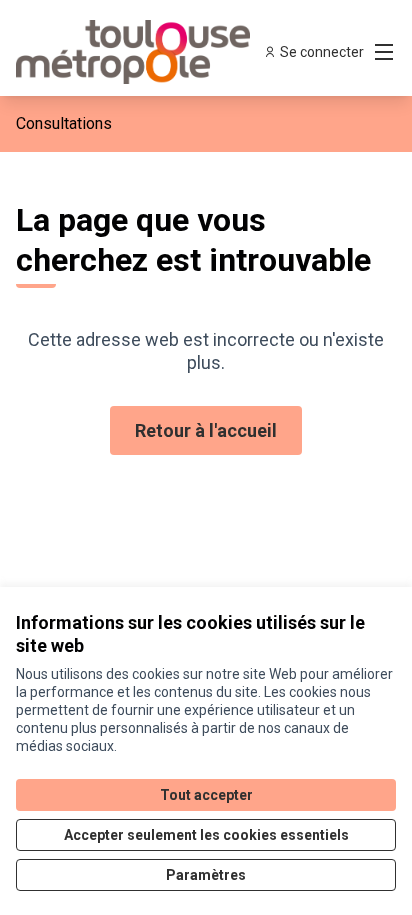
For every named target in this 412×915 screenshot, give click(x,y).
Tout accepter (206, 795)
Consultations (64, 123)
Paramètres (206, 875)
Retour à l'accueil (206, 430)
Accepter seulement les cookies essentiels (206, 835)
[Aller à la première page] (156, 52)
